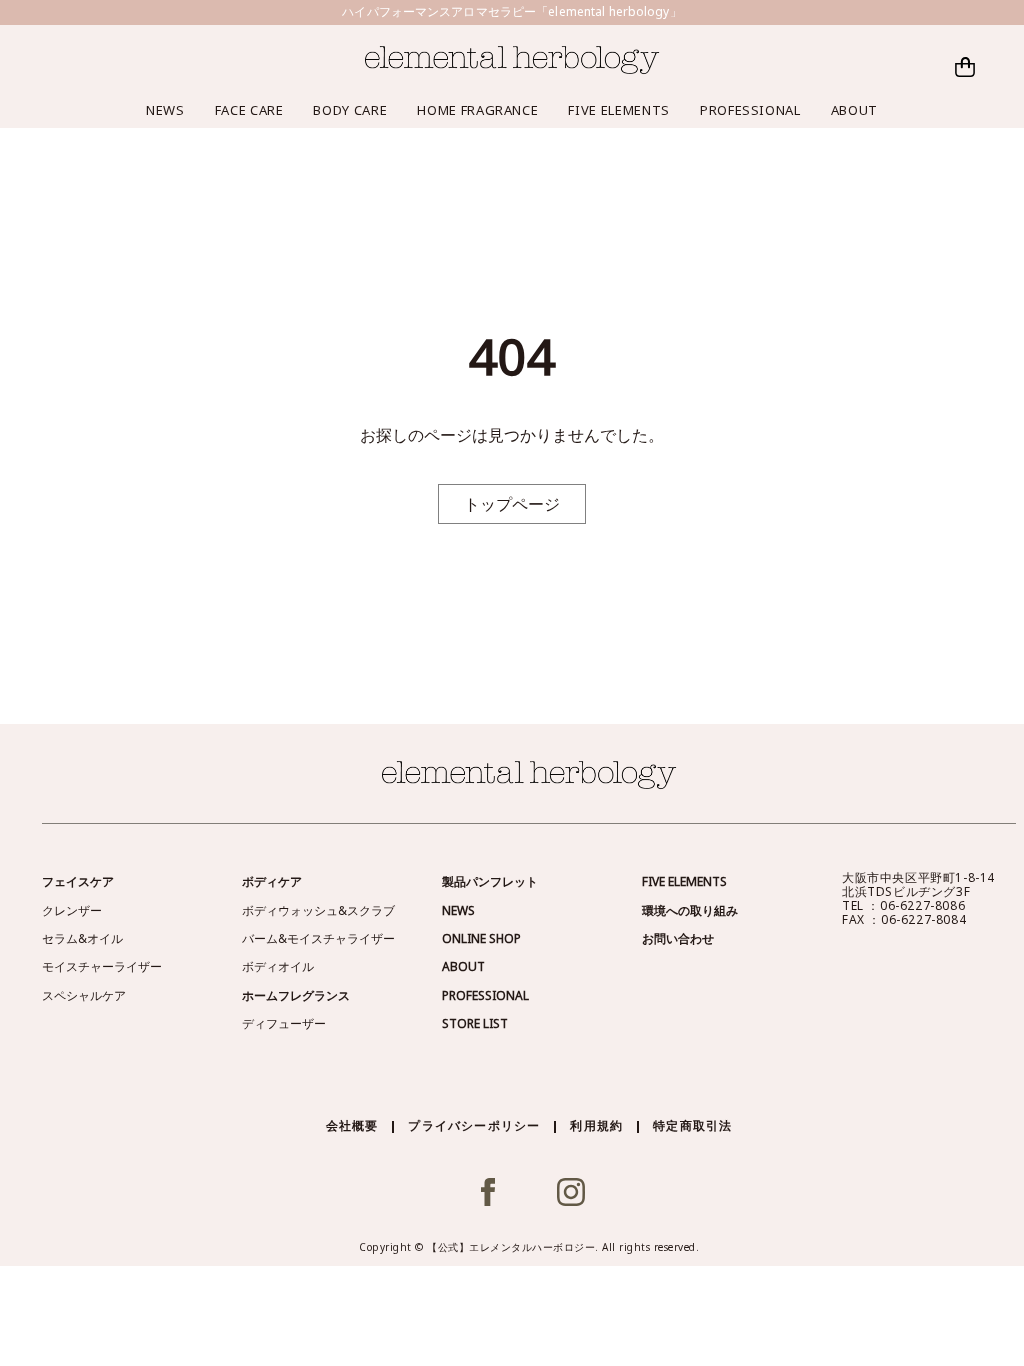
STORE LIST (475, 1023)
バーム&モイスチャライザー (318, 938)
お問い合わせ (678, 938)
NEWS (165, 110)
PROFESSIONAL (750, 110)
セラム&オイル (82, 938)
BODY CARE (350, 110)
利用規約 (596, 1125)
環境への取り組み (690, 910)
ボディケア (272, 881)
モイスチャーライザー (102, 966)
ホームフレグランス (296, 995)
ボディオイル (278, 966)
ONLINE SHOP (481, 938)
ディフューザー (284, 1023)
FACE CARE (249, 110)
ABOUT (854, 110)
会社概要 (352, 1125)
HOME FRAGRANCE (477, 110)
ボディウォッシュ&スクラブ (318, 910)
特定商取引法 (692, 1125)
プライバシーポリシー (474, 1125)
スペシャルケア (84, 995)
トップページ (512, 504)
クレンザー (72, 910)
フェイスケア (78, 881)
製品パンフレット (490, 881)
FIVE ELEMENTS (618, 110)
